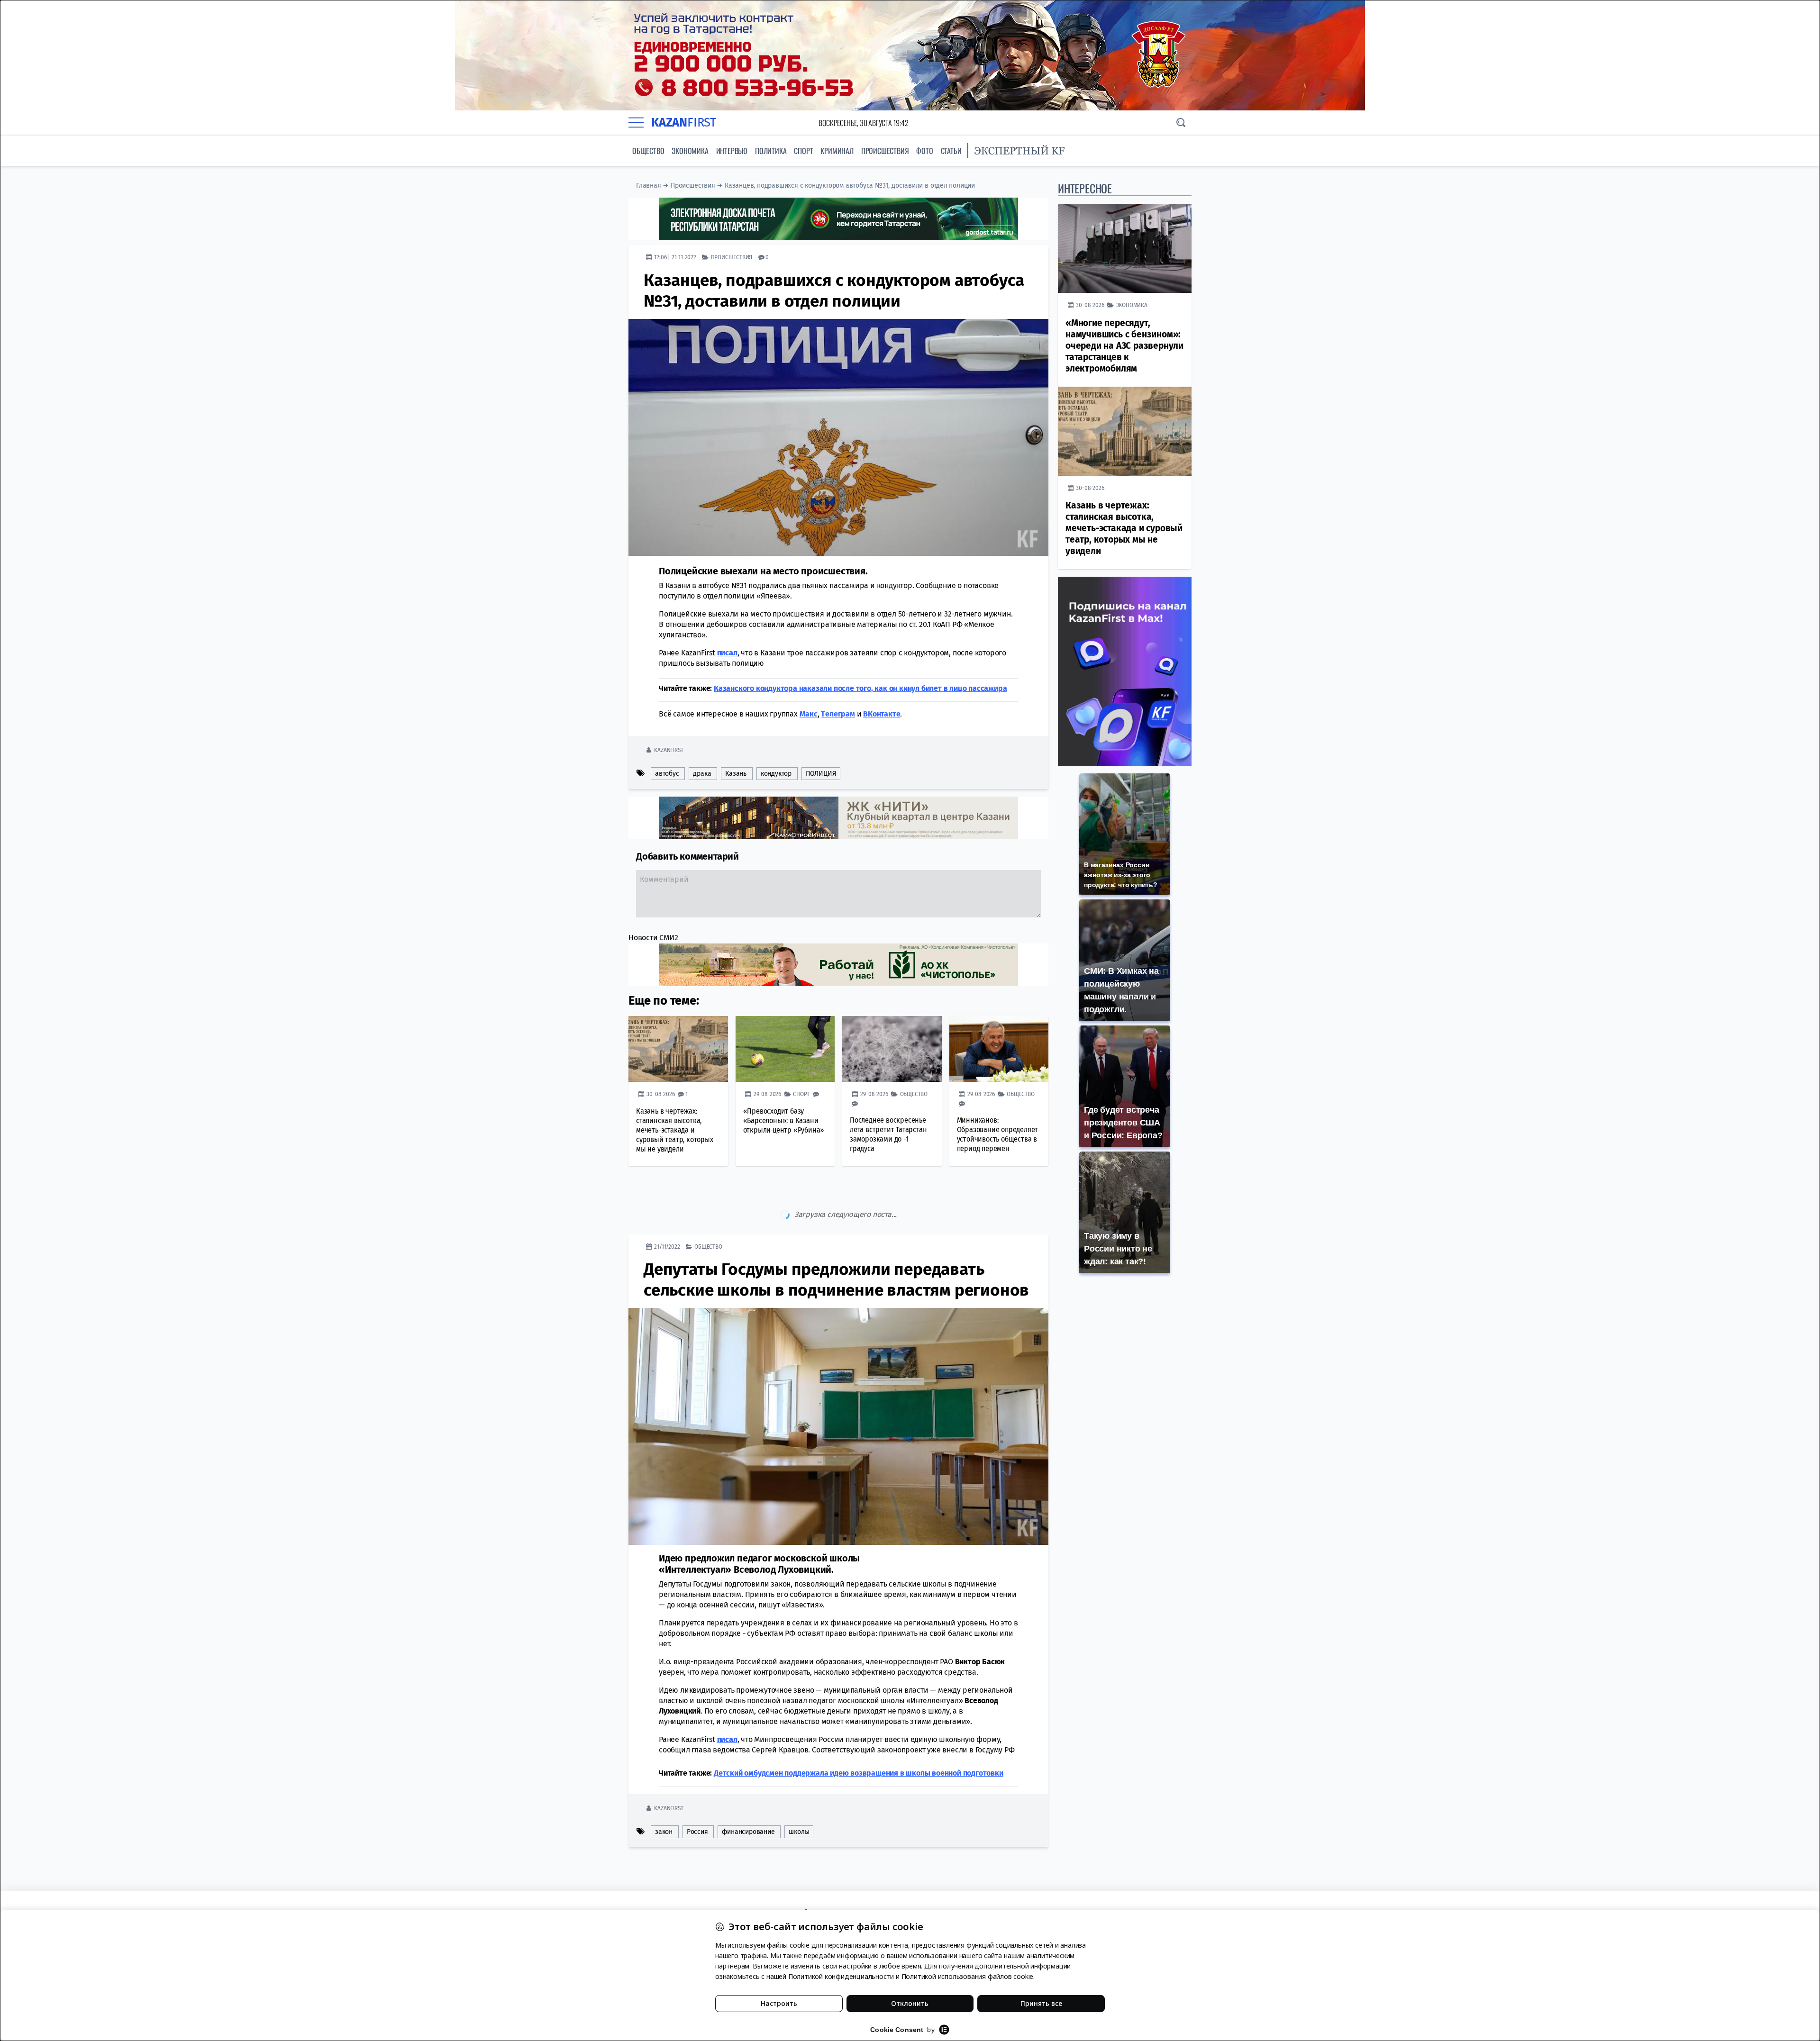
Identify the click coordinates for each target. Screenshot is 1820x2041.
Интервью (732, 151)
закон (664, 1792)
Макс (809, 714)
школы (799, 1792)
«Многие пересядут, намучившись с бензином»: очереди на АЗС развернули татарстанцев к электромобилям (1124, 346)
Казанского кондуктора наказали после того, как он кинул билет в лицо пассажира (860, 688)
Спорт (803, 151)
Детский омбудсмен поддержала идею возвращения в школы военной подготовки (859, 1733)
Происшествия (885, 151)
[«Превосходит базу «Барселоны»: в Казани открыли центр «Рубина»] (785, 1049)
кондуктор (776, 774)
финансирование (748, 1792)
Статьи (951, 151)
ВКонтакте (882, 714)
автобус (667, 774)
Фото (924, 151)
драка (702, 774)
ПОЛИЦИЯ (821, 774)
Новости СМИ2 (653, 938)
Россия (697, 1792)
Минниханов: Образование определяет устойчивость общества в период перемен (998, 1134)
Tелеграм (838, 714)
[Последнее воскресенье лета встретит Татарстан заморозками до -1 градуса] (892, 1049)
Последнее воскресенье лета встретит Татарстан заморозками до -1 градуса (888, 1134)
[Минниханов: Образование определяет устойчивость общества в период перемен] (999, 1049)
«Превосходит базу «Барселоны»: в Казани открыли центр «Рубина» (784, 1120)
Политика (771, 151)
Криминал (837, 151)
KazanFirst (669, 750)
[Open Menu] (636, 123)
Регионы (707, 1827)
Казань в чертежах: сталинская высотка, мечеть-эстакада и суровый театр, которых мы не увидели (675, 1130)
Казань (736, 774)
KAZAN (684, 122)
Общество (648, 151)
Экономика (690, 151)
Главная (649, 186)
